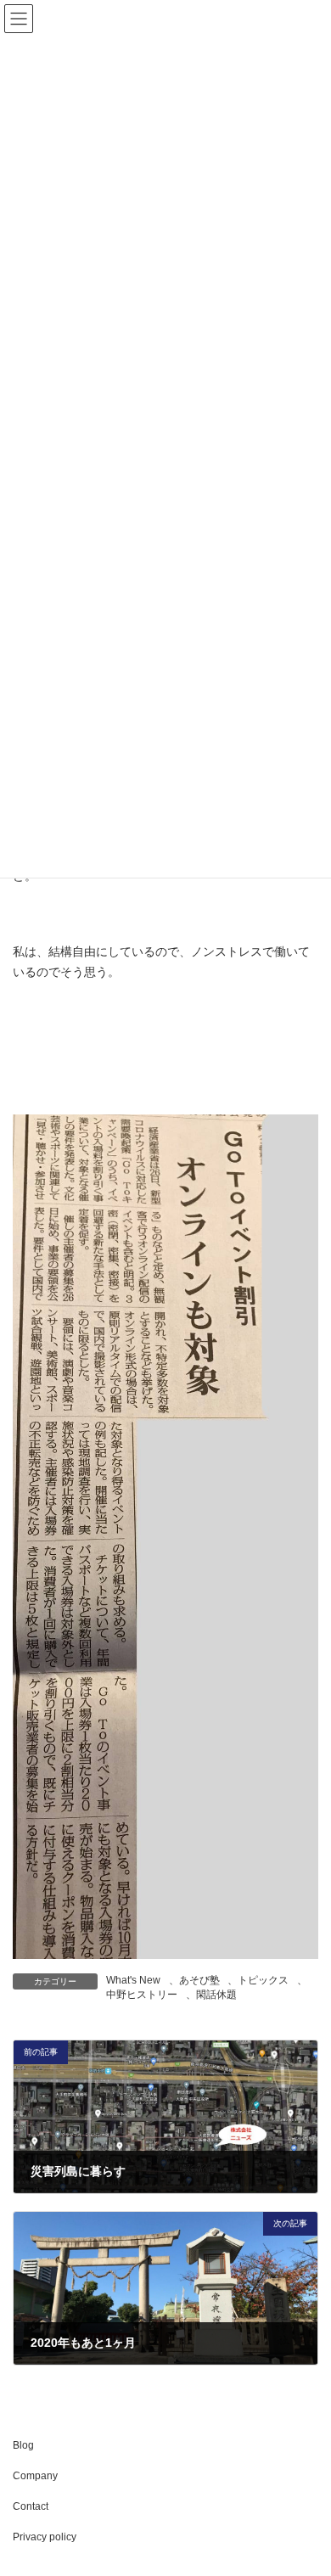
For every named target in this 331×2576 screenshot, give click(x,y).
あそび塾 (199, 1980)
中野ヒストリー (142, 1995)
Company (35, 2476)
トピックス (263, 1980)
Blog (23, 2445)
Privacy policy (45, 2537)
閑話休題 (216, 1995)
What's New (133, 1980)
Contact (31, 2506)
